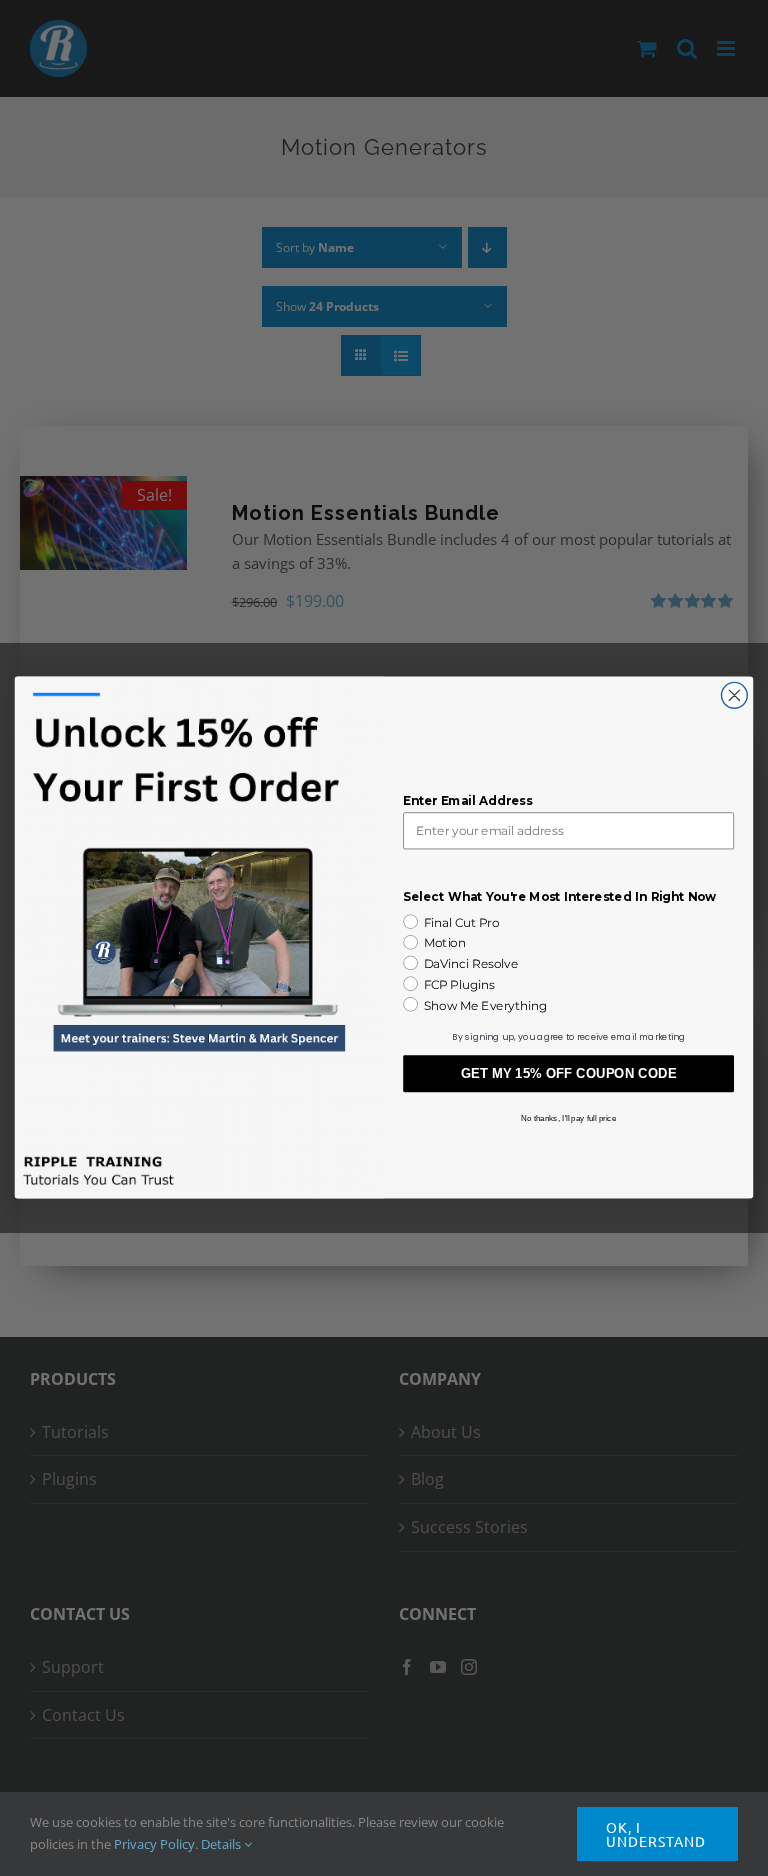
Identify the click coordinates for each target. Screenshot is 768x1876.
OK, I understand (656, 1834)
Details (222, 1844)
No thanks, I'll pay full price (568, 1118)
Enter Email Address (467, 801)
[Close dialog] (734, 696)
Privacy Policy (154, 1844)
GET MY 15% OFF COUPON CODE (569, 1074)
